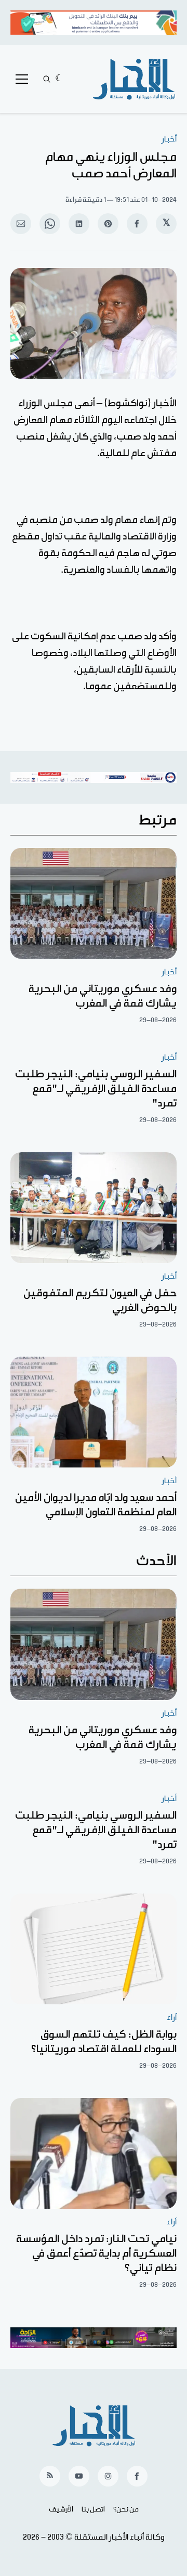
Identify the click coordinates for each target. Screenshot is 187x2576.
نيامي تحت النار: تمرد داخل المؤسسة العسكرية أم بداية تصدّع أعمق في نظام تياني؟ (96, 2253)
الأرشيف (61, 2509)
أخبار (169, 139)
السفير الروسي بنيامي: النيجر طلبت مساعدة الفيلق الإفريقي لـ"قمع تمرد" (96, 1089)
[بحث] (47, 79)
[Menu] (22, 79)
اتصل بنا (93, 2509)
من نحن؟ (126, 2509)
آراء (172, 2018)
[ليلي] (59, 79)
